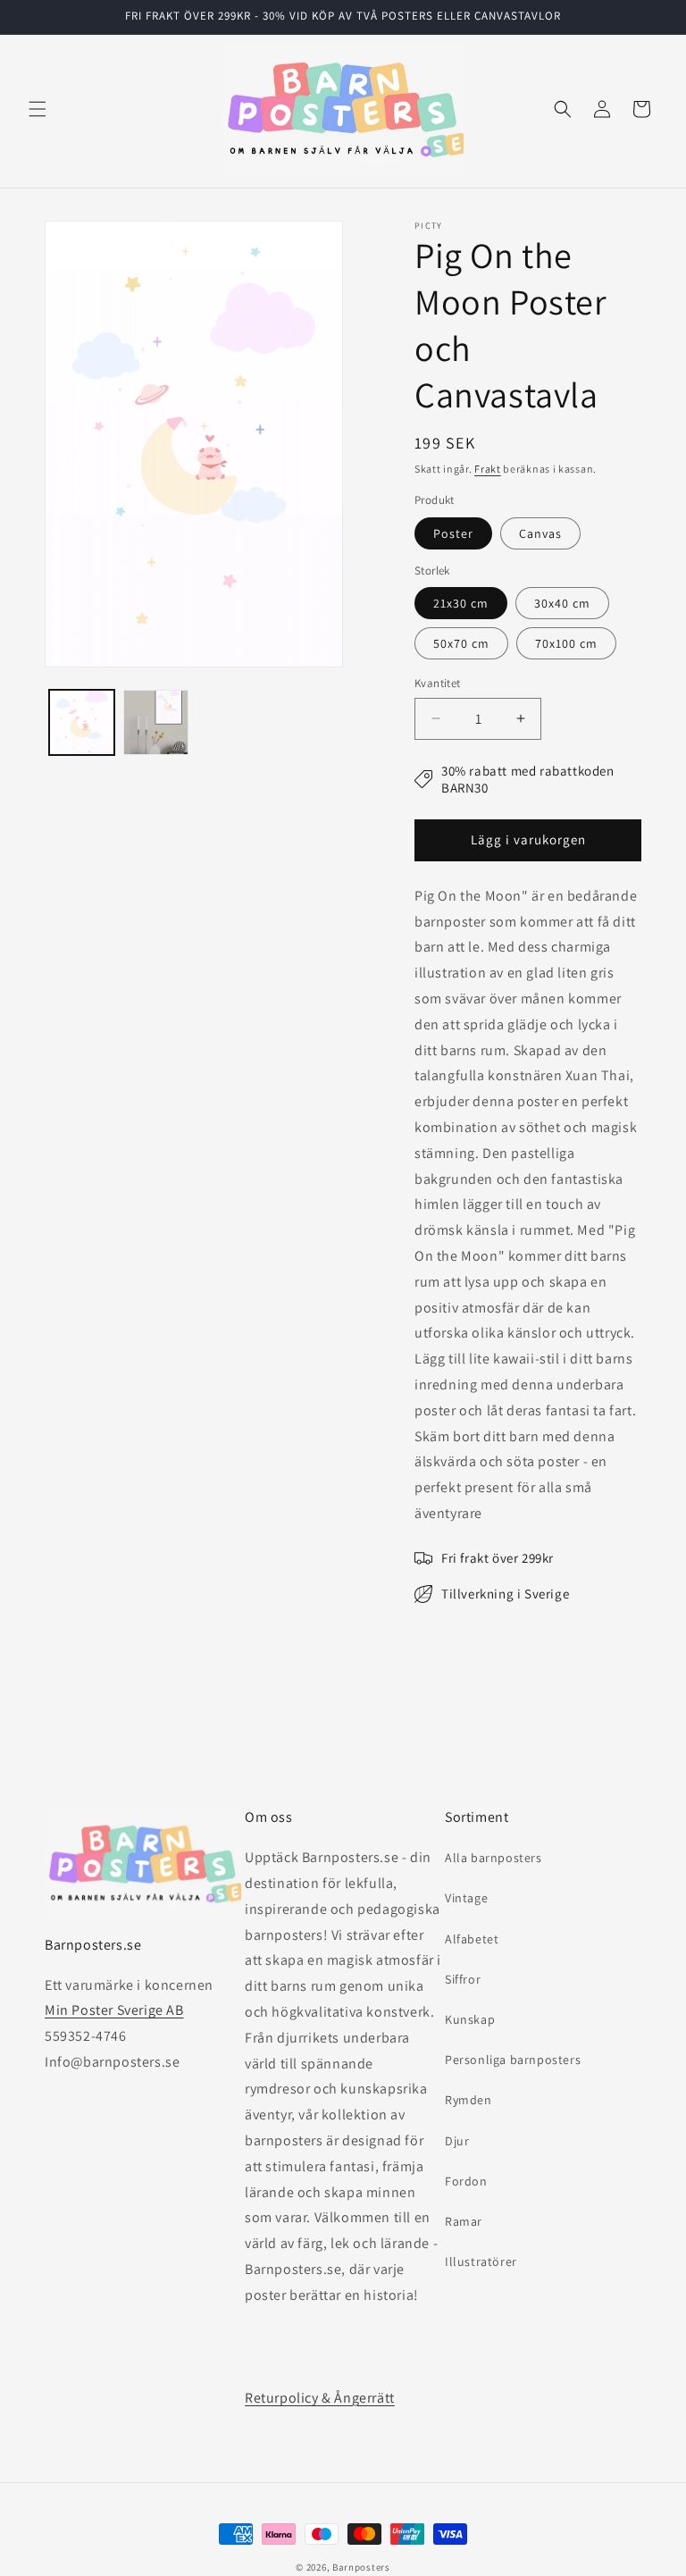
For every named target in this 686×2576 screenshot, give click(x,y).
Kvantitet (438, 683)
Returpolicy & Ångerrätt (320, 2398)
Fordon (466, 2181)
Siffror (463, 1979)
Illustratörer (481, 2261)
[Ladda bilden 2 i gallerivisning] (156, 722)
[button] (38, 109)
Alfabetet (472, 1939)
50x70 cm (461, 643)
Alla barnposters (494, 1858)
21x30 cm (461, 603)
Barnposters (361, 2567)
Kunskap (470, 2019)
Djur (457, 2141)
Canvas (540, 533)
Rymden (468, 2100)
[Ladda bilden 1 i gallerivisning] (82, 722)
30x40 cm (562, 603)
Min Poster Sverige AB (114, 2010)
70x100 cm (566, 643)
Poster (453, 533)
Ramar (464, 2221)
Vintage (466, 1898)
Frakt (488, 469)
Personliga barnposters (513, 2060)
